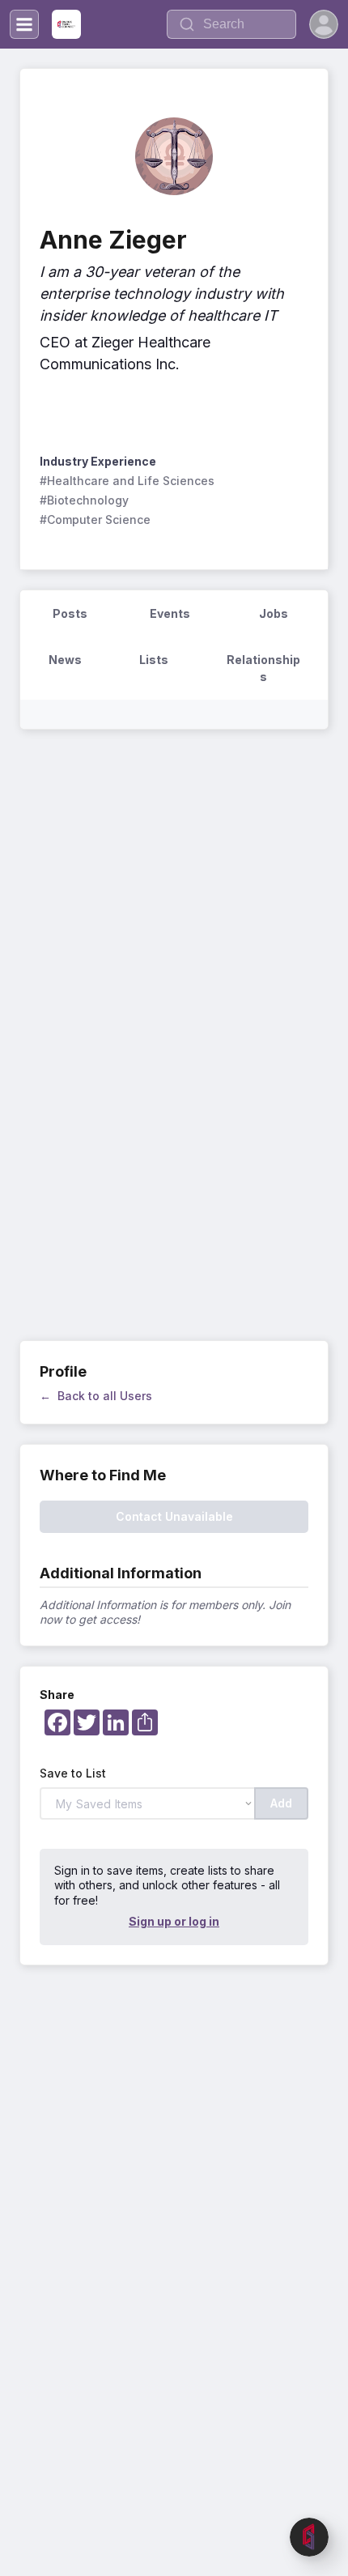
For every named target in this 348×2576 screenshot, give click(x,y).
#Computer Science (95, 519)
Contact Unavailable (174, 1516)
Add (281, 1803)
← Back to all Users (96, 1396)
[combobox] (231, 24)
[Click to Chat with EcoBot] (309, 2537)
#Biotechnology (84, 500)
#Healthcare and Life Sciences (127, 481)
